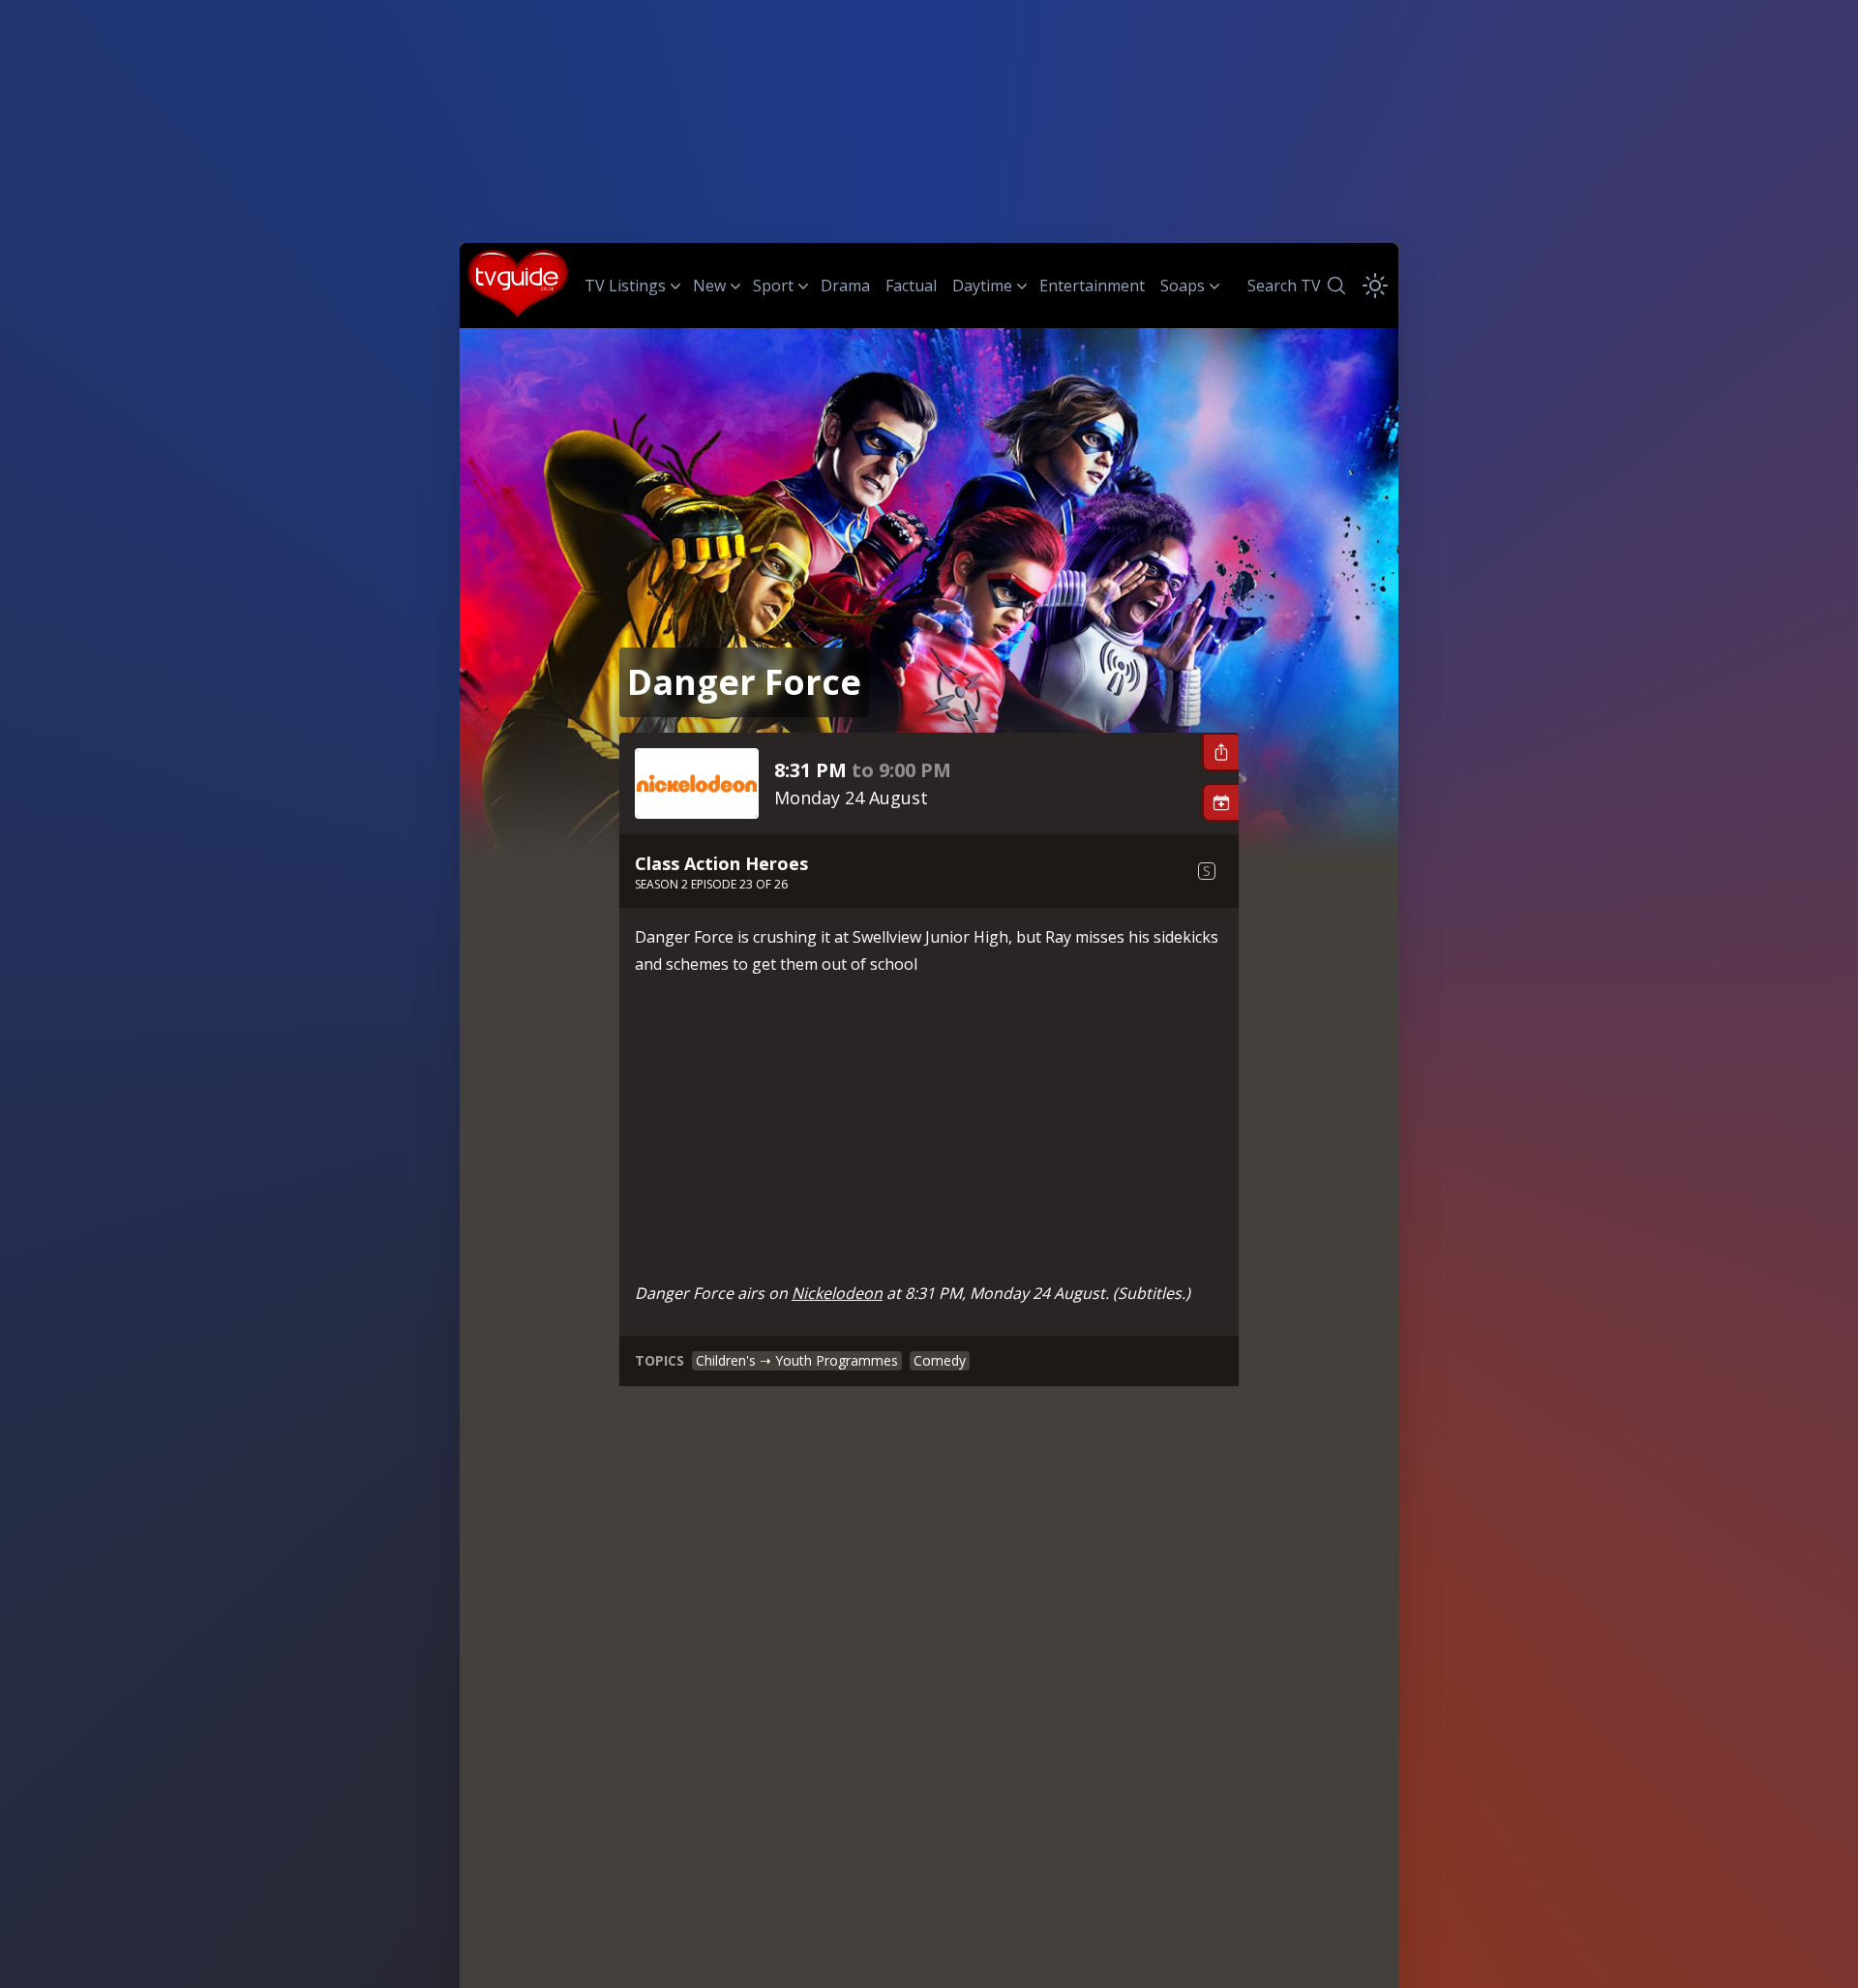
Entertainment (1092, 286)
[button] (1220, 752)
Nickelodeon (837, 1293)
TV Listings (625, 286)
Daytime (982, 286)
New (709, 286)
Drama (845, 286)
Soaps (1183, 286)
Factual (911, 286)
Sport (773, 286)
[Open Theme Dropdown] (1375, 286)
